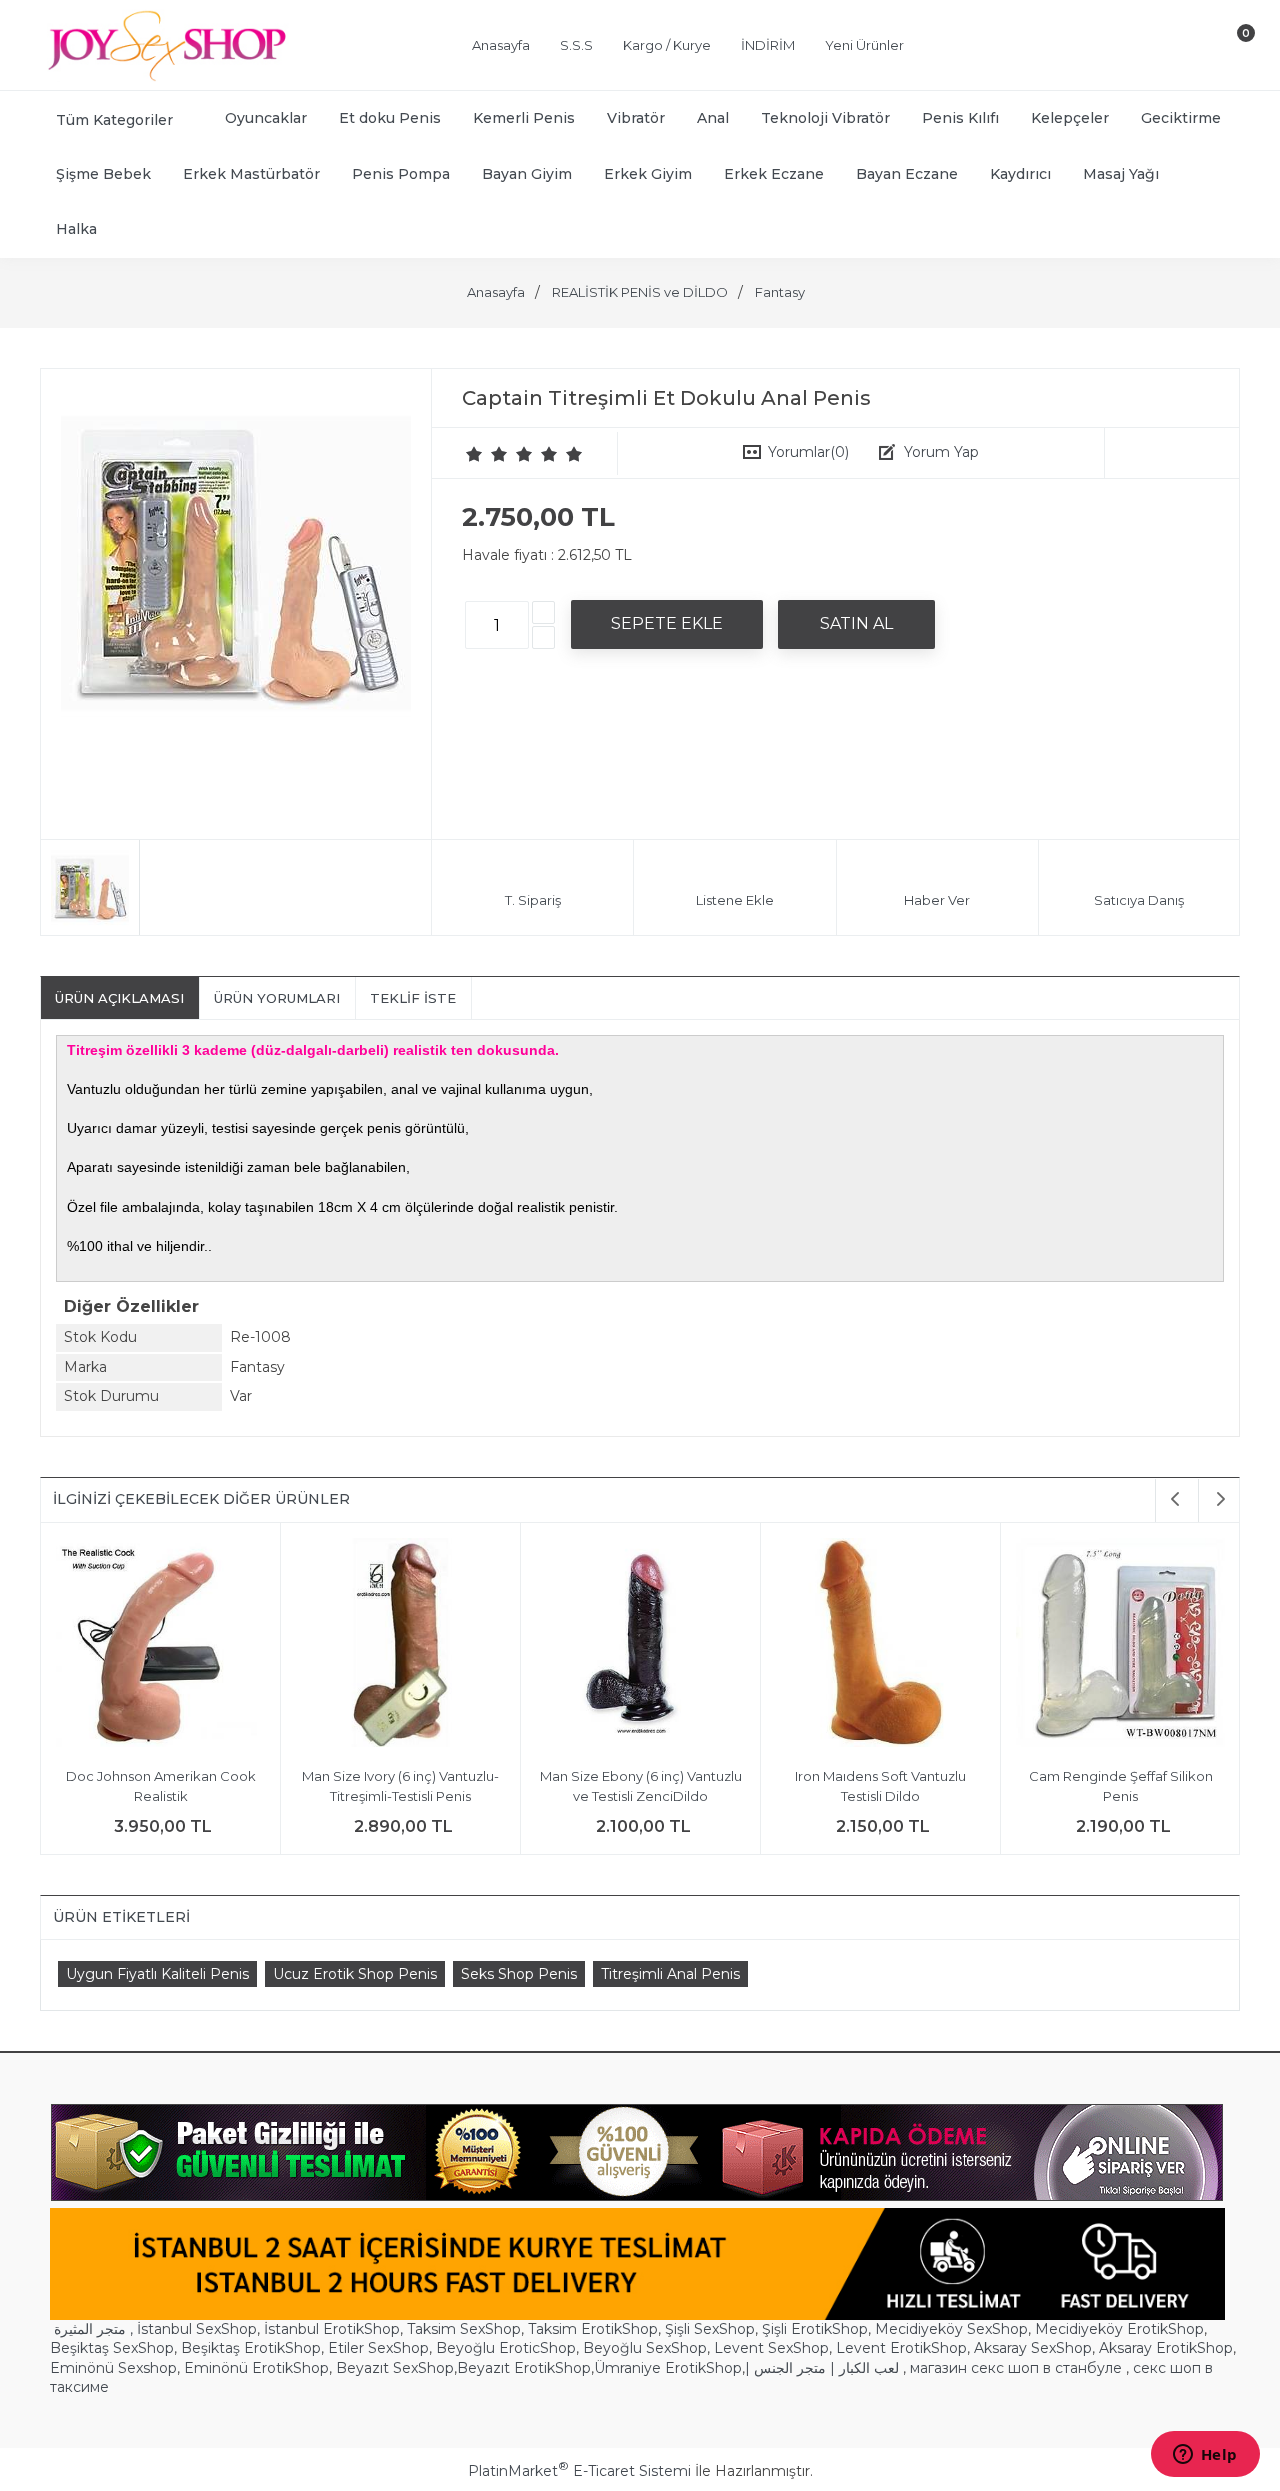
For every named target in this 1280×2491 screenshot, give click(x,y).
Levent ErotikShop (901, 2348)
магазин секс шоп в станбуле (1016, 2368)
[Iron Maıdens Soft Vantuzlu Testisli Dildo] (400, 1645)
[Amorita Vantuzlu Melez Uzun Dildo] (1120, 1645)
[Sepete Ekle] (667, 624)
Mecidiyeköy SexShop (951, 2329)
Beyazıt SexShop (395, 2368)
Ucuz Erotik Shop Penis (355, 1974)
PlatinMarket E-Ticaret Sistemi (579, 2471)
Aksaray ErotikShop (1166, 2348)
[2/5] (487, 454)
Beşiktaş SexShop (112, 2348)
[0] (1229, 49)
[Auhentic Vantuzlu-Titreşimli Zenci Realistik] (880, 1645)
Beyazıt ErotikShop (524, 2368)
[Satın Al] (856, 624)
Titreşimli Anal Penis (670, 1974)
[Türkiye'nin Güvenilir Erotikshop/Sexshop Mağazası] (165, 77)
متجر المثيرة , (93, 2329)
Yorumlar (808, 452)
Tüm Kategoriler (114, 120)
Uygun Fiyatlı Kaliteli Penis (157, 1974)
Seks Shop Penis (519, 1974)
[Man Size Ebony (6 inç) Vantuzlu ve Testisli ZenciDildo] (160, 1645)
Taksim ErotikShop (593, 2329)
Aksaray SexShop (1033, 2348)
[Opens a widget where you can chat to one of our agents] (1205, 2456)
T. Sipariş (533, 900)
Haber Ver (937, 900)
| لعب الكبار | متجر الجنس (822, 2368)
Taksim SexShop (464, 2329)
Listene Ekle (735, 900)
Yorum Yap (941, 452)
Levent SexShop (771, 2348)
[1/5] (474, 454)
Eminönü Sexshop (113, 2368)
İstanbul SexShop (197, 2329)
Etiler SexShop (378, 2348)
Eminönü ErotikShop (256, 2368)
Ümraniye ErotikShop (668, 2368)
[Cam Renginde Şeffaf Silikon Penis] (640, 1645)
